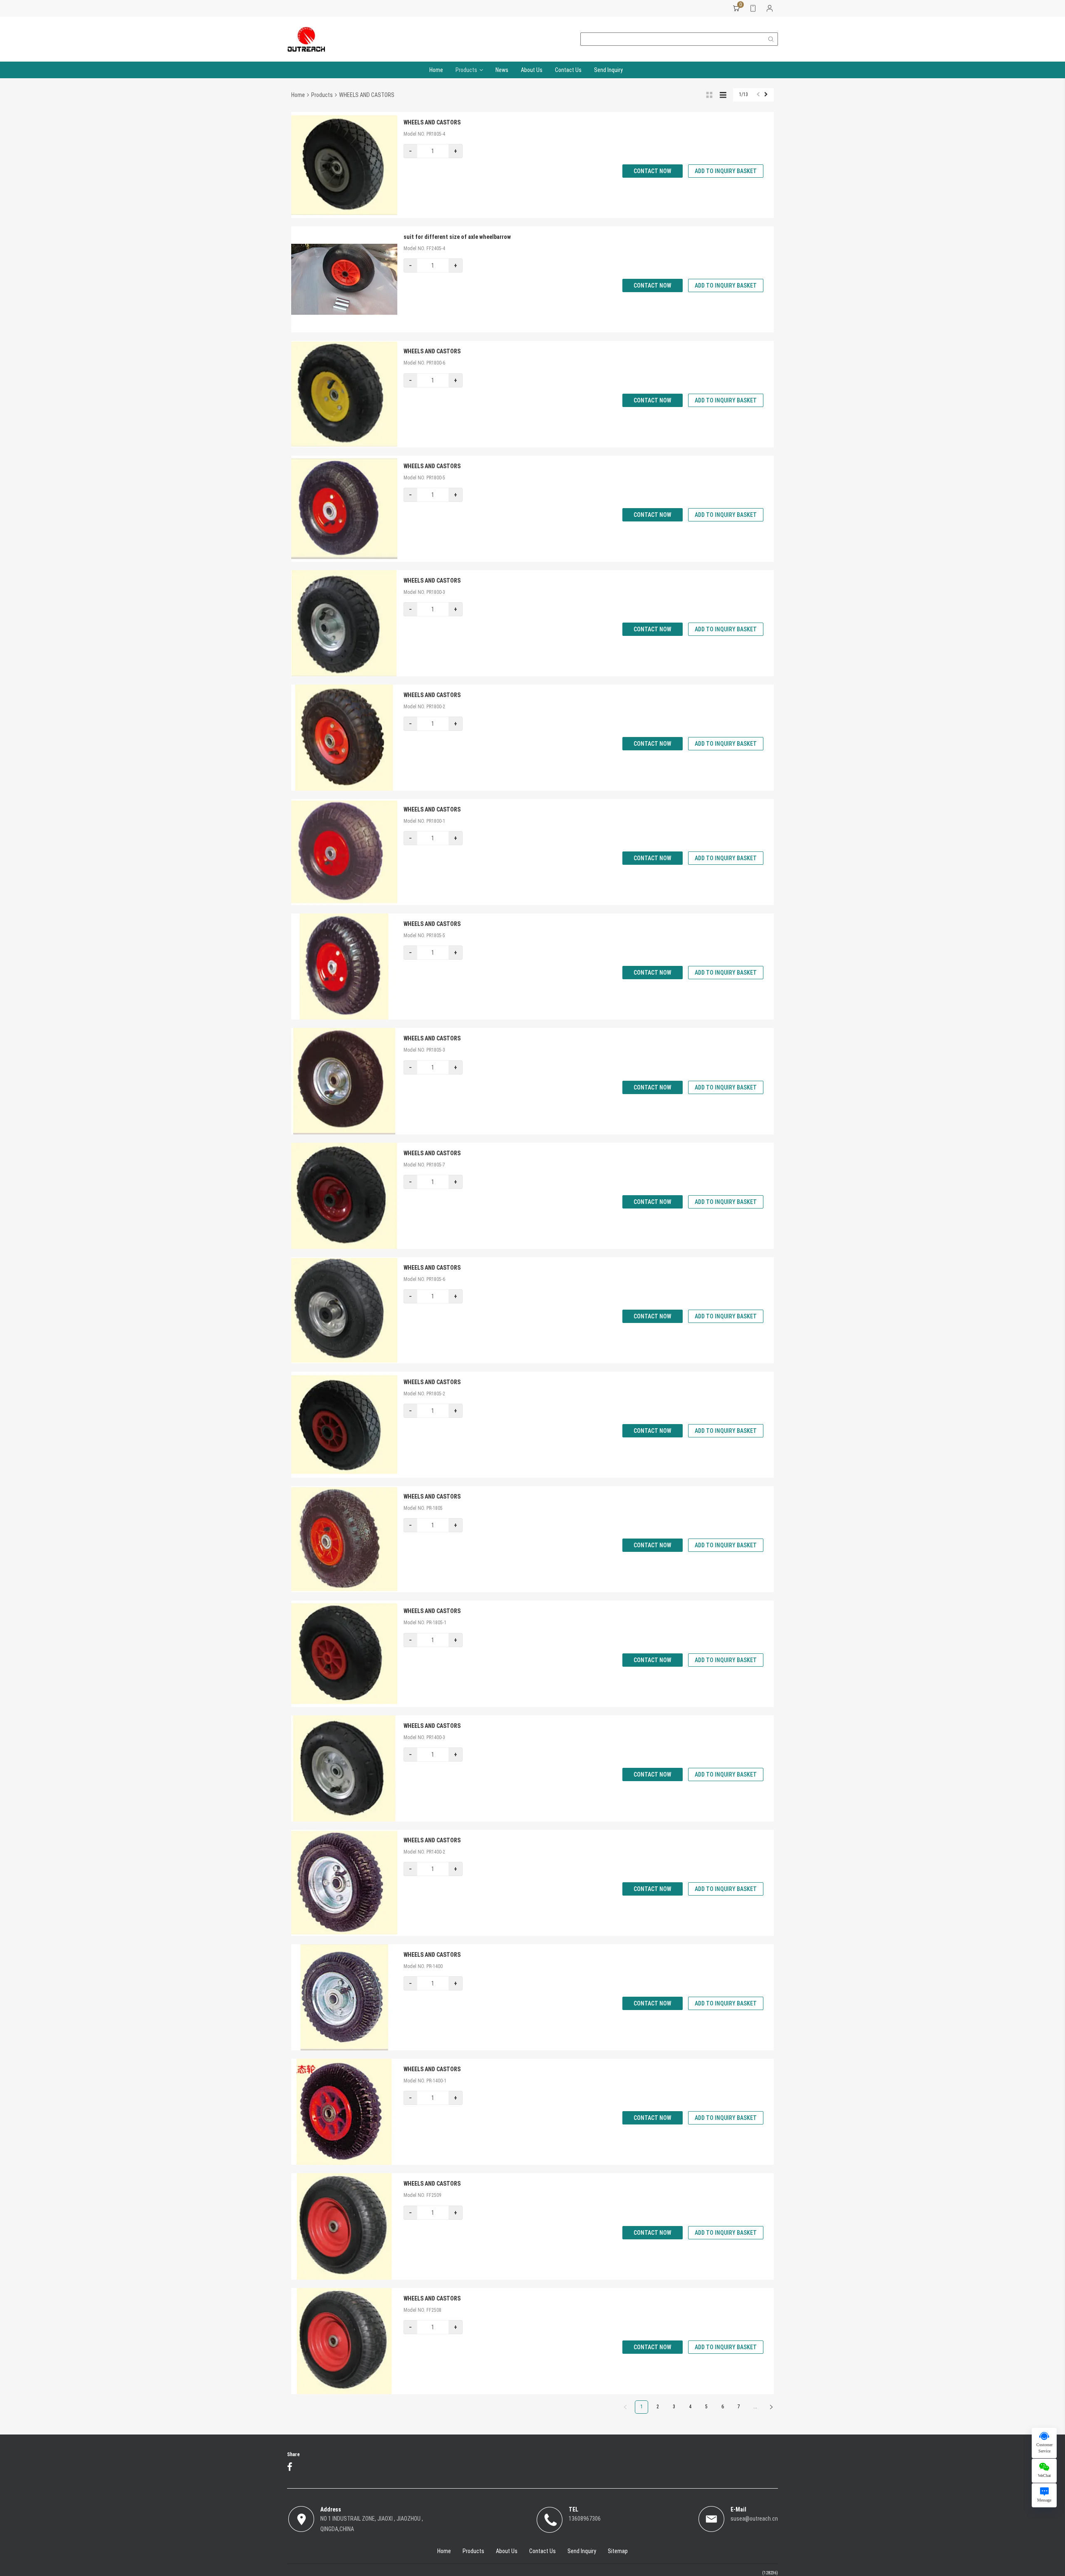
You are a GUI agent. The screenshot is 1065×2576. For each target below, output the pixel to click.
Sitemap (618, 2551)
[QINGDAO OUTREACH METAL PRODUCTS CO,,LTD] (306, 39)
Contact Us (568, 70)
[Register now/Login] (770, 8)
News (502, 70)
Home (436, 70)
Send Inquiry (608, 70)
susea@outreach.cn (754, 2519)
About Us (532, 70)
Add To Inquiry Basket (726, 171)
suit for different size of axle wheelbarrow (457, 237)
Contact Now (653, 171)
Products (466, 70)
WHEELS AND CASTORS (432, 122)
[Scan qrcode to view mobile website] (753, 8)
